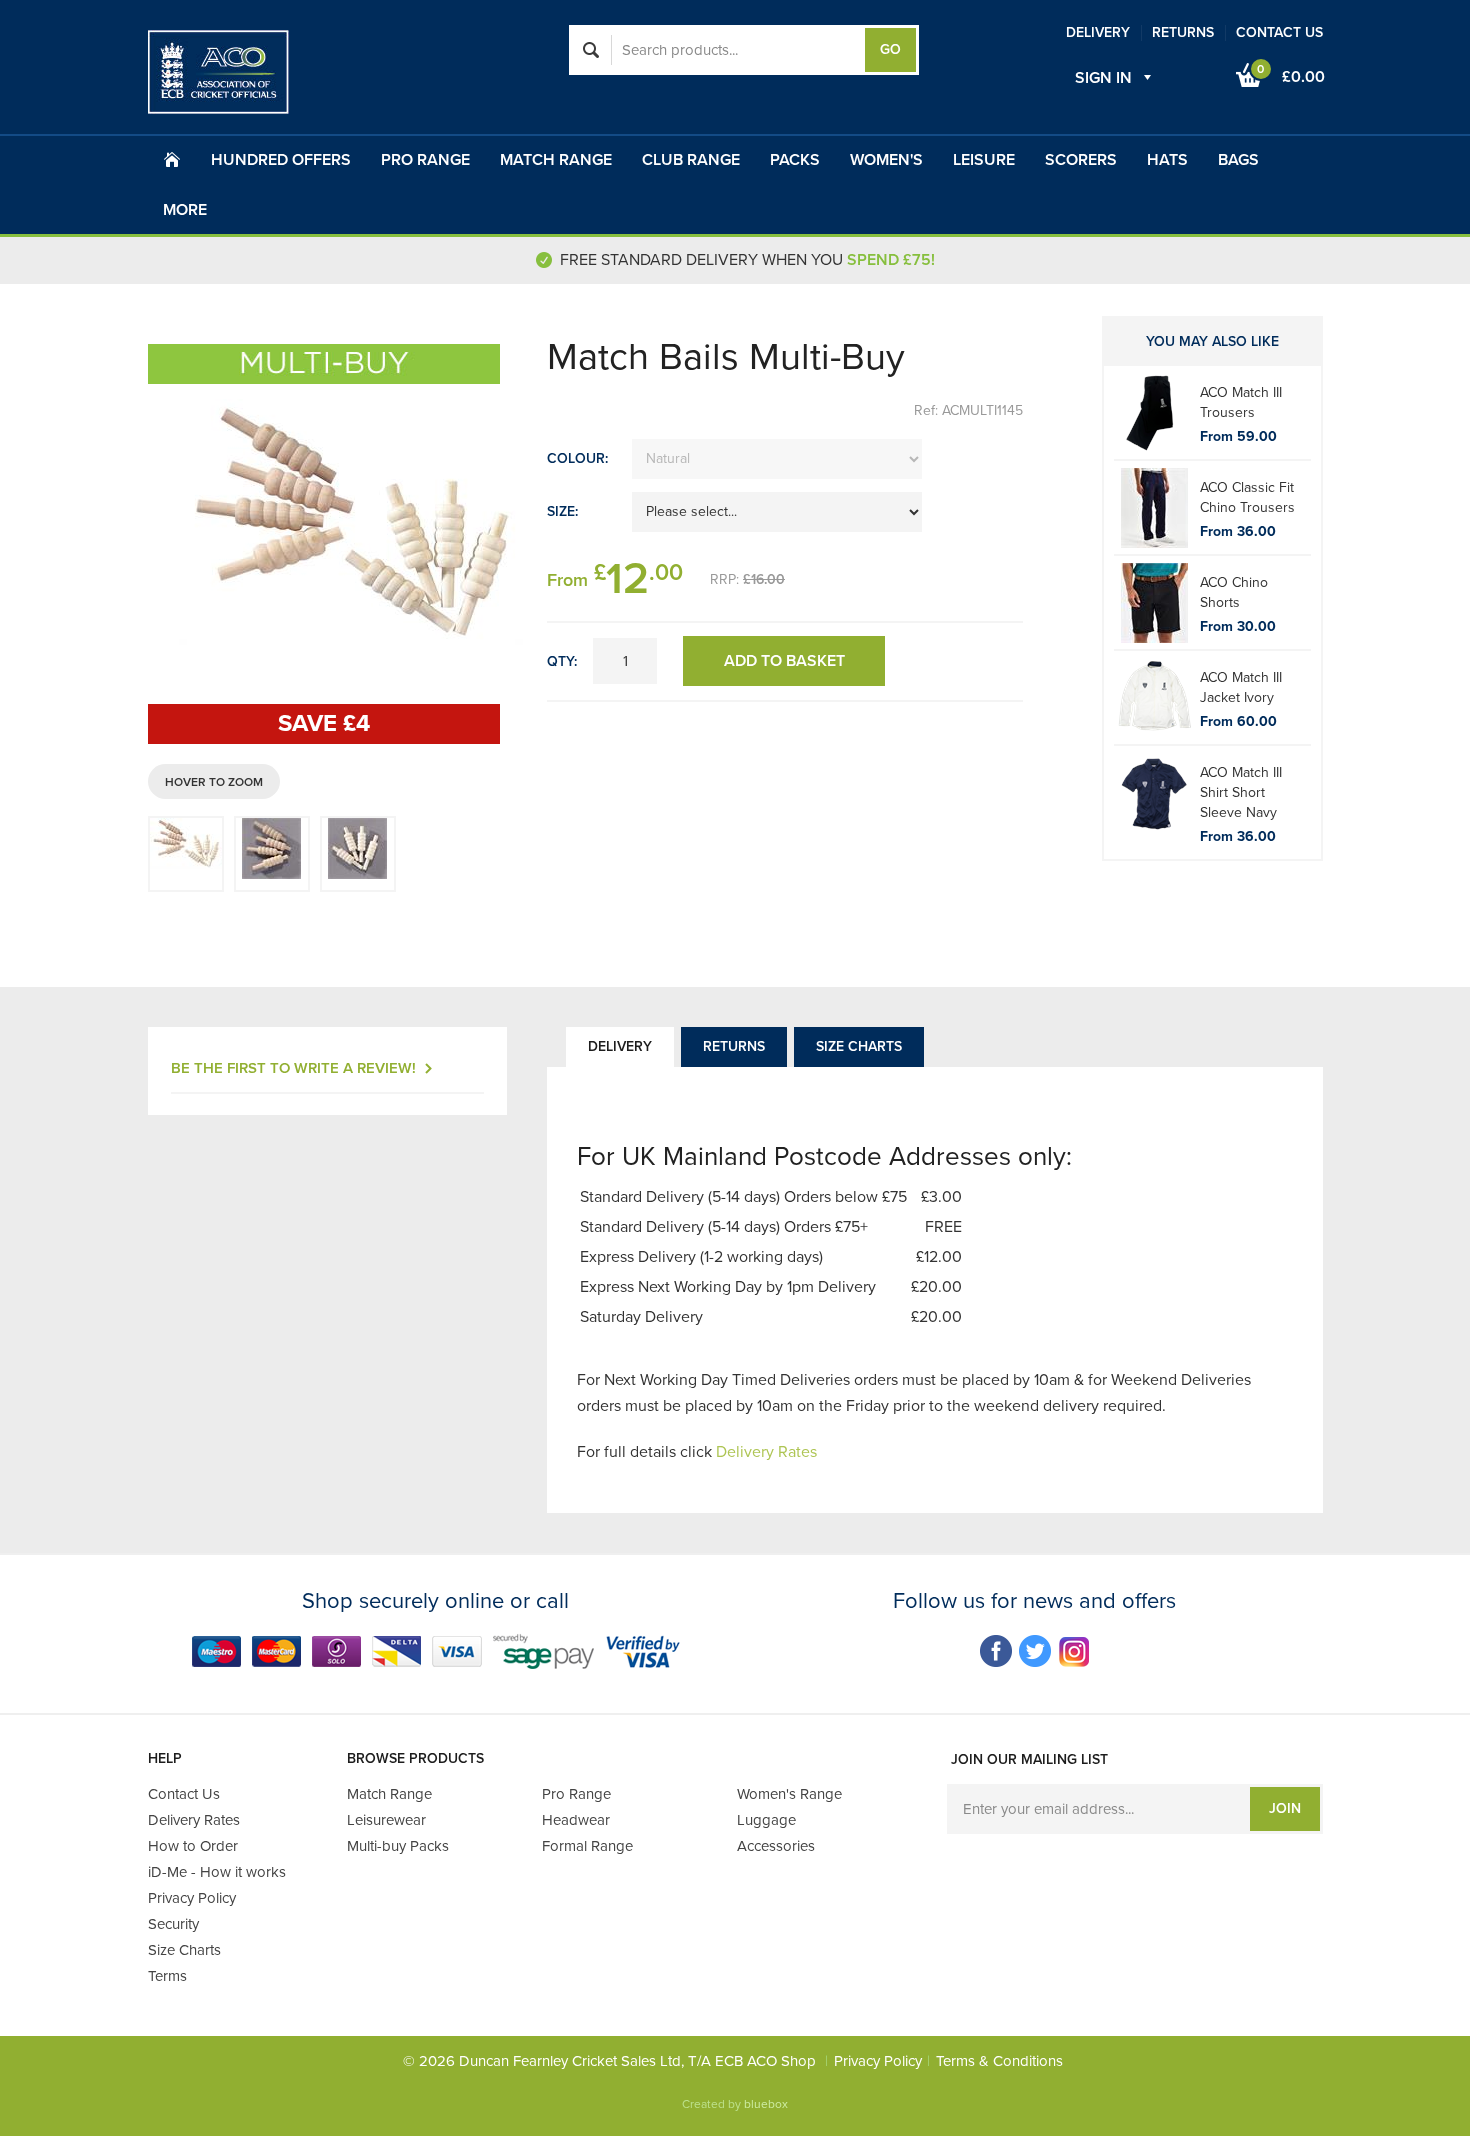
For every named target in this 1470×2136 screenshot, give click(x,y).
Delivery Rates (766, 1452)
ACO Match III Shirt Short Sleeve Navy (1241, 792)
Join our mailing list (1029, 1759)
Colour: (577, 458)
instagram (1074, 1651)
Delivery (620, 1046)
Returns (734, 1046)
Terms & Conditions (999, 2061)
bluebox (766, 2104)
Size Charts (859, 1046)
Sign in (1103, 78)
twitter (1035, 1651)
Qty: (562, 661)
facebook (996, 1651)
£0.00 (1291, 74)
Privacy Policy (878, 2061)
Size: (562, 511)
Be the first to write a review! (293, 1068)
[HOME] (172, 159)
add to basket (784, 661)
